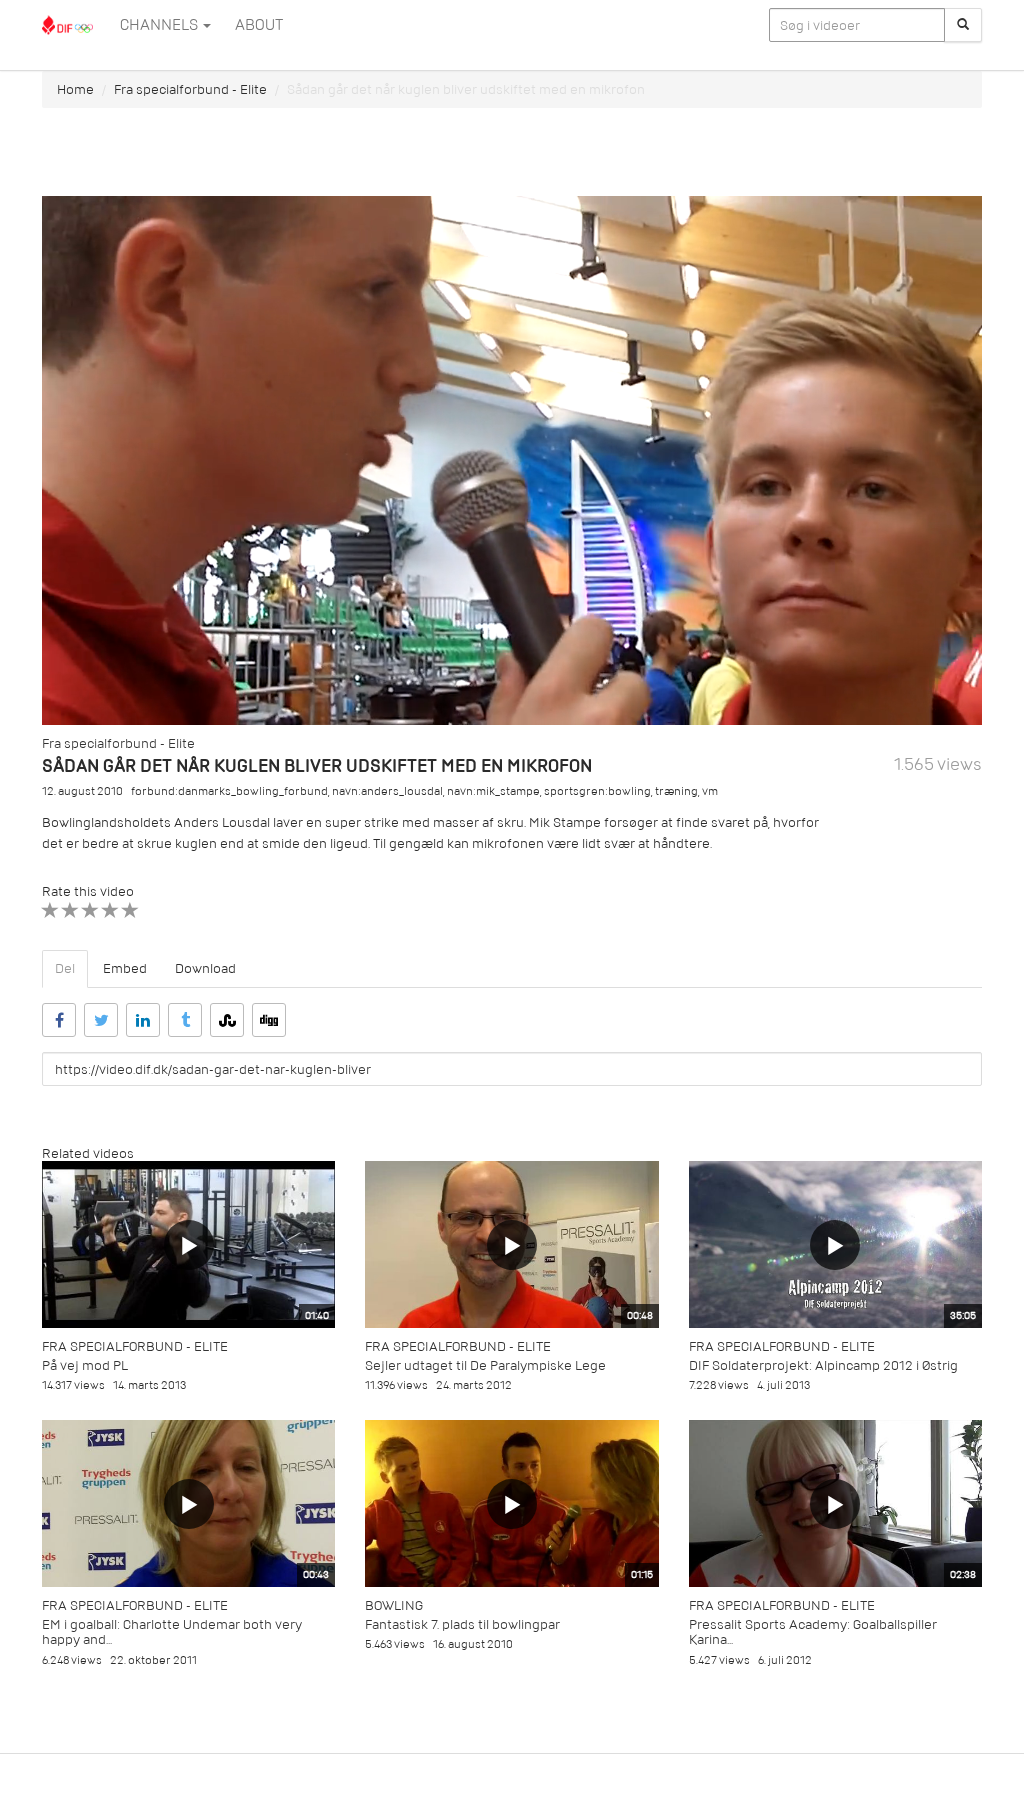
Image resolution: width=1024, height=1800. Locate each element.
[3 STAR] (90, 910)
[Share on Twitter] (101, 1020)
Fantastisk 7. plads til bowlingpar (462, 1624)
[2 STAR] (70, 910)
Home (75, 89)
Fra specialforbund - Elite (190, 89)
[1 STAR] (50, 910)
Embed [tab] (125, 968)
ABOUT (259, 25)
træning (676, 791)
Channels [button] (160, 25)
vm (710, 791)
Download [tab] (205, 968)
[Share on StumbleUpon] (227, 1020)
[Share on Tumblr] (185, 1020)
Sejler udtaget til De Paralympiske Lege (485, 1365)
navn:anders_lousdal (387, 791)
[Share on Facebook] (59, 1020)
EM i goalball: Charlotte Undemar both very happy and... (172, 1632)
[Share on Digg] (269, 1020)
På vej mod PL (85, 1365)
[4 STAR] (110, 910)
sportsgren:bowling (597, 791)
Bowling (394, 1605)
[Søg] (963, 25)
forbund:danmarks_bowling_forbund (229, 791)
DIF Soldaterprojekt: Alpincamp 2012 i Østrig (823, 1365)
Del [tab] (65, 968)
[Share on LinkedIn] (143, 1020)
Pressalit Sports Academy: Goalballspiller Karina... (813, 1632)
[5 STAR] (130, 910)
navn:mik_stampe (493, 791)
